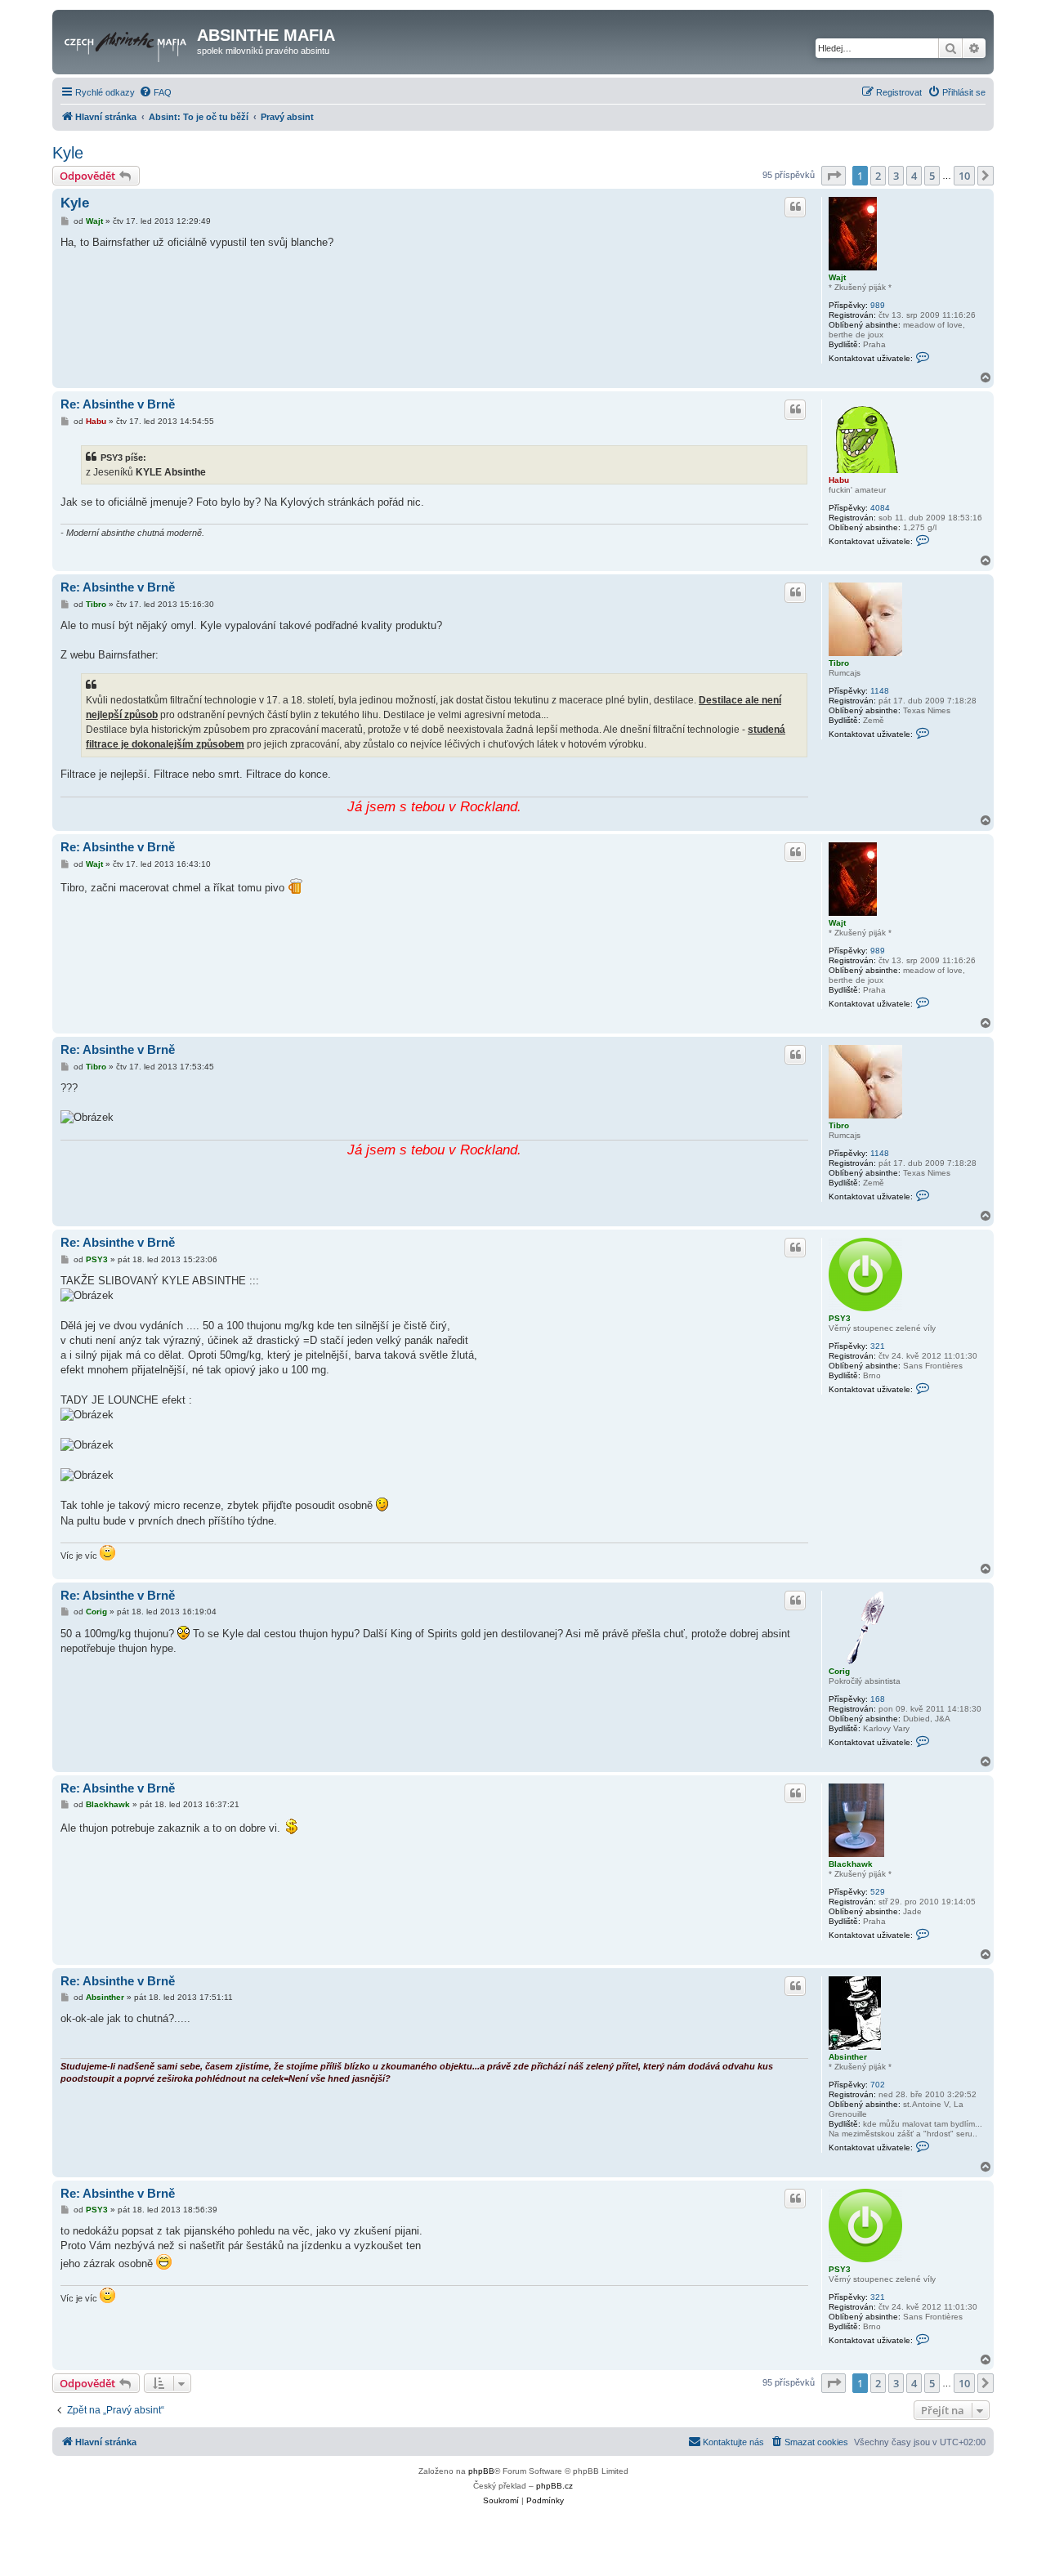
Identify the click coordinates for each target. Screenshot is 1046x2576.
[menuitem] (155, 92)
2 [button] (878, 176)
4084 (880, 508)
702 (878, 2085)
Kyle (68, 153)
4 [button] (914, 176)
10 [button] (964, 176)
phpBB (481, 2471)
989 (878, 305)
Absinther (848, 2057)
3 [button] (896, 176)
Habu (839, 480)
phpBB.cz (554, 2486)
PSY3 (840, 1318)
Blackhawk (851, 1864)
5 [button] (932, 176)
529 (878, 1892)
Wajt (837, 277)
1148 (880, 691)
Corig (839, 1671)
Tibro (839, 663)
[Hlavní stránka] (127, 40)
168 (878, 1699)
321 (878, 1346)
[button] (834, 176)
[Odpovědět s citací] (795, 207)
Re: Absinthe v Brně (118, 404)
